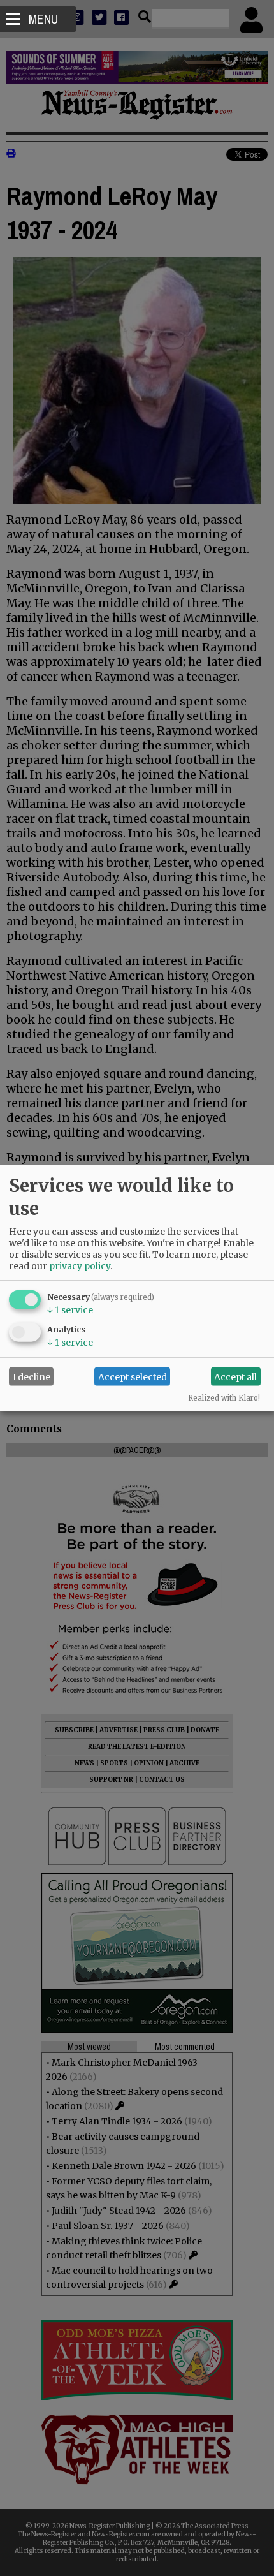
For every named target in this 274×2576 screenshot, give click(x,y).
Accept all (235, 1376)
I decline (32, 1376)
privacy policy (80, 1266)
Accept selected (133, 1376)
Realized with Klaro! (224, 1398)
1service (70, 1310)
